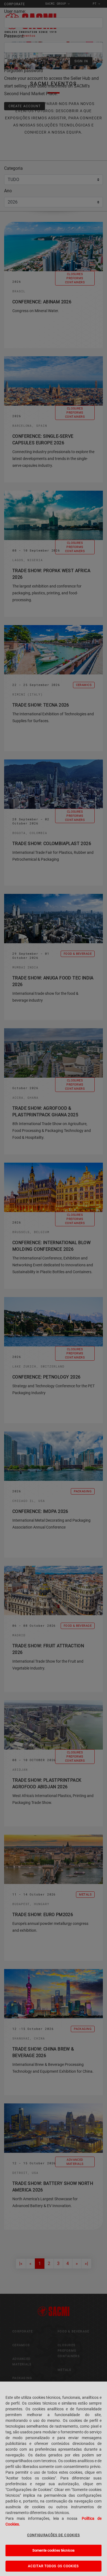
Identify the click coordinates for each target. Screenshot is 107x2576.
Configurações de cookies (54, 2535)
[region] (54, 2479)
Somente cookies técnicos (54, 2550)
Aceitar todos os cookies (53, 2566)
